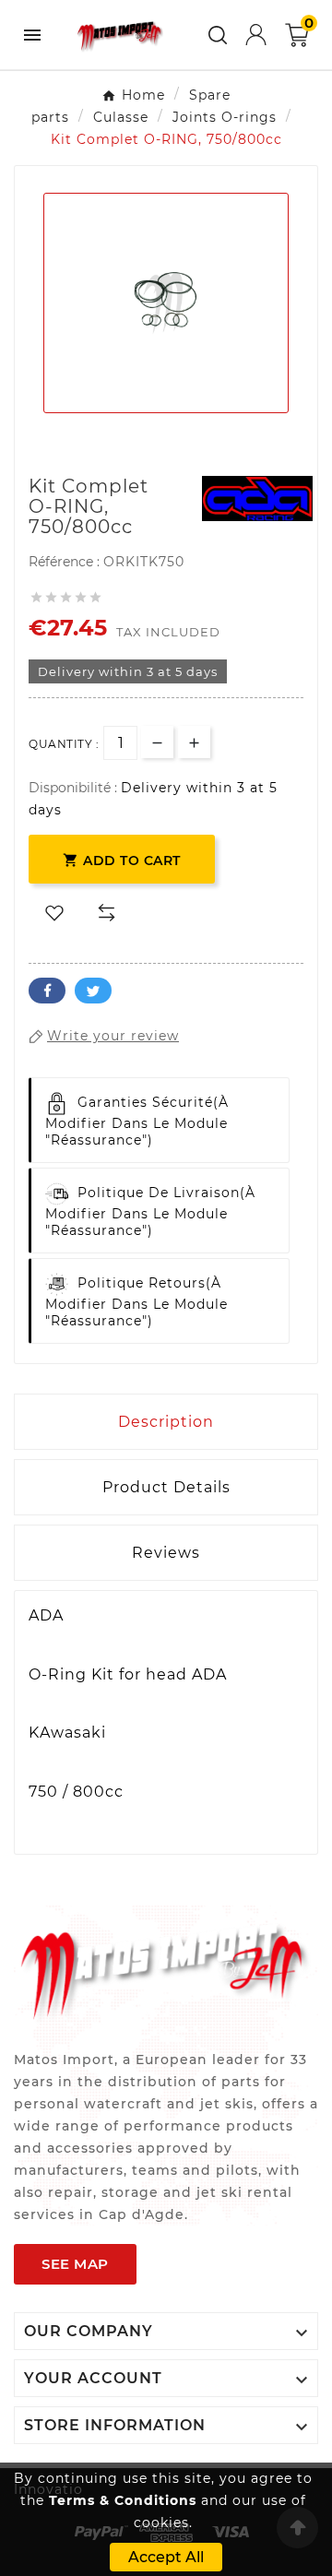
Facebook (47, 991)
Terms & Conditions (123, 2500)
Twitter (93, 991)
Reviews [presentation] (166, 1553)
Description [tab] (166, 1422)
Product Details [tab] (166, 1487)
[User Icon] (256, 35)
